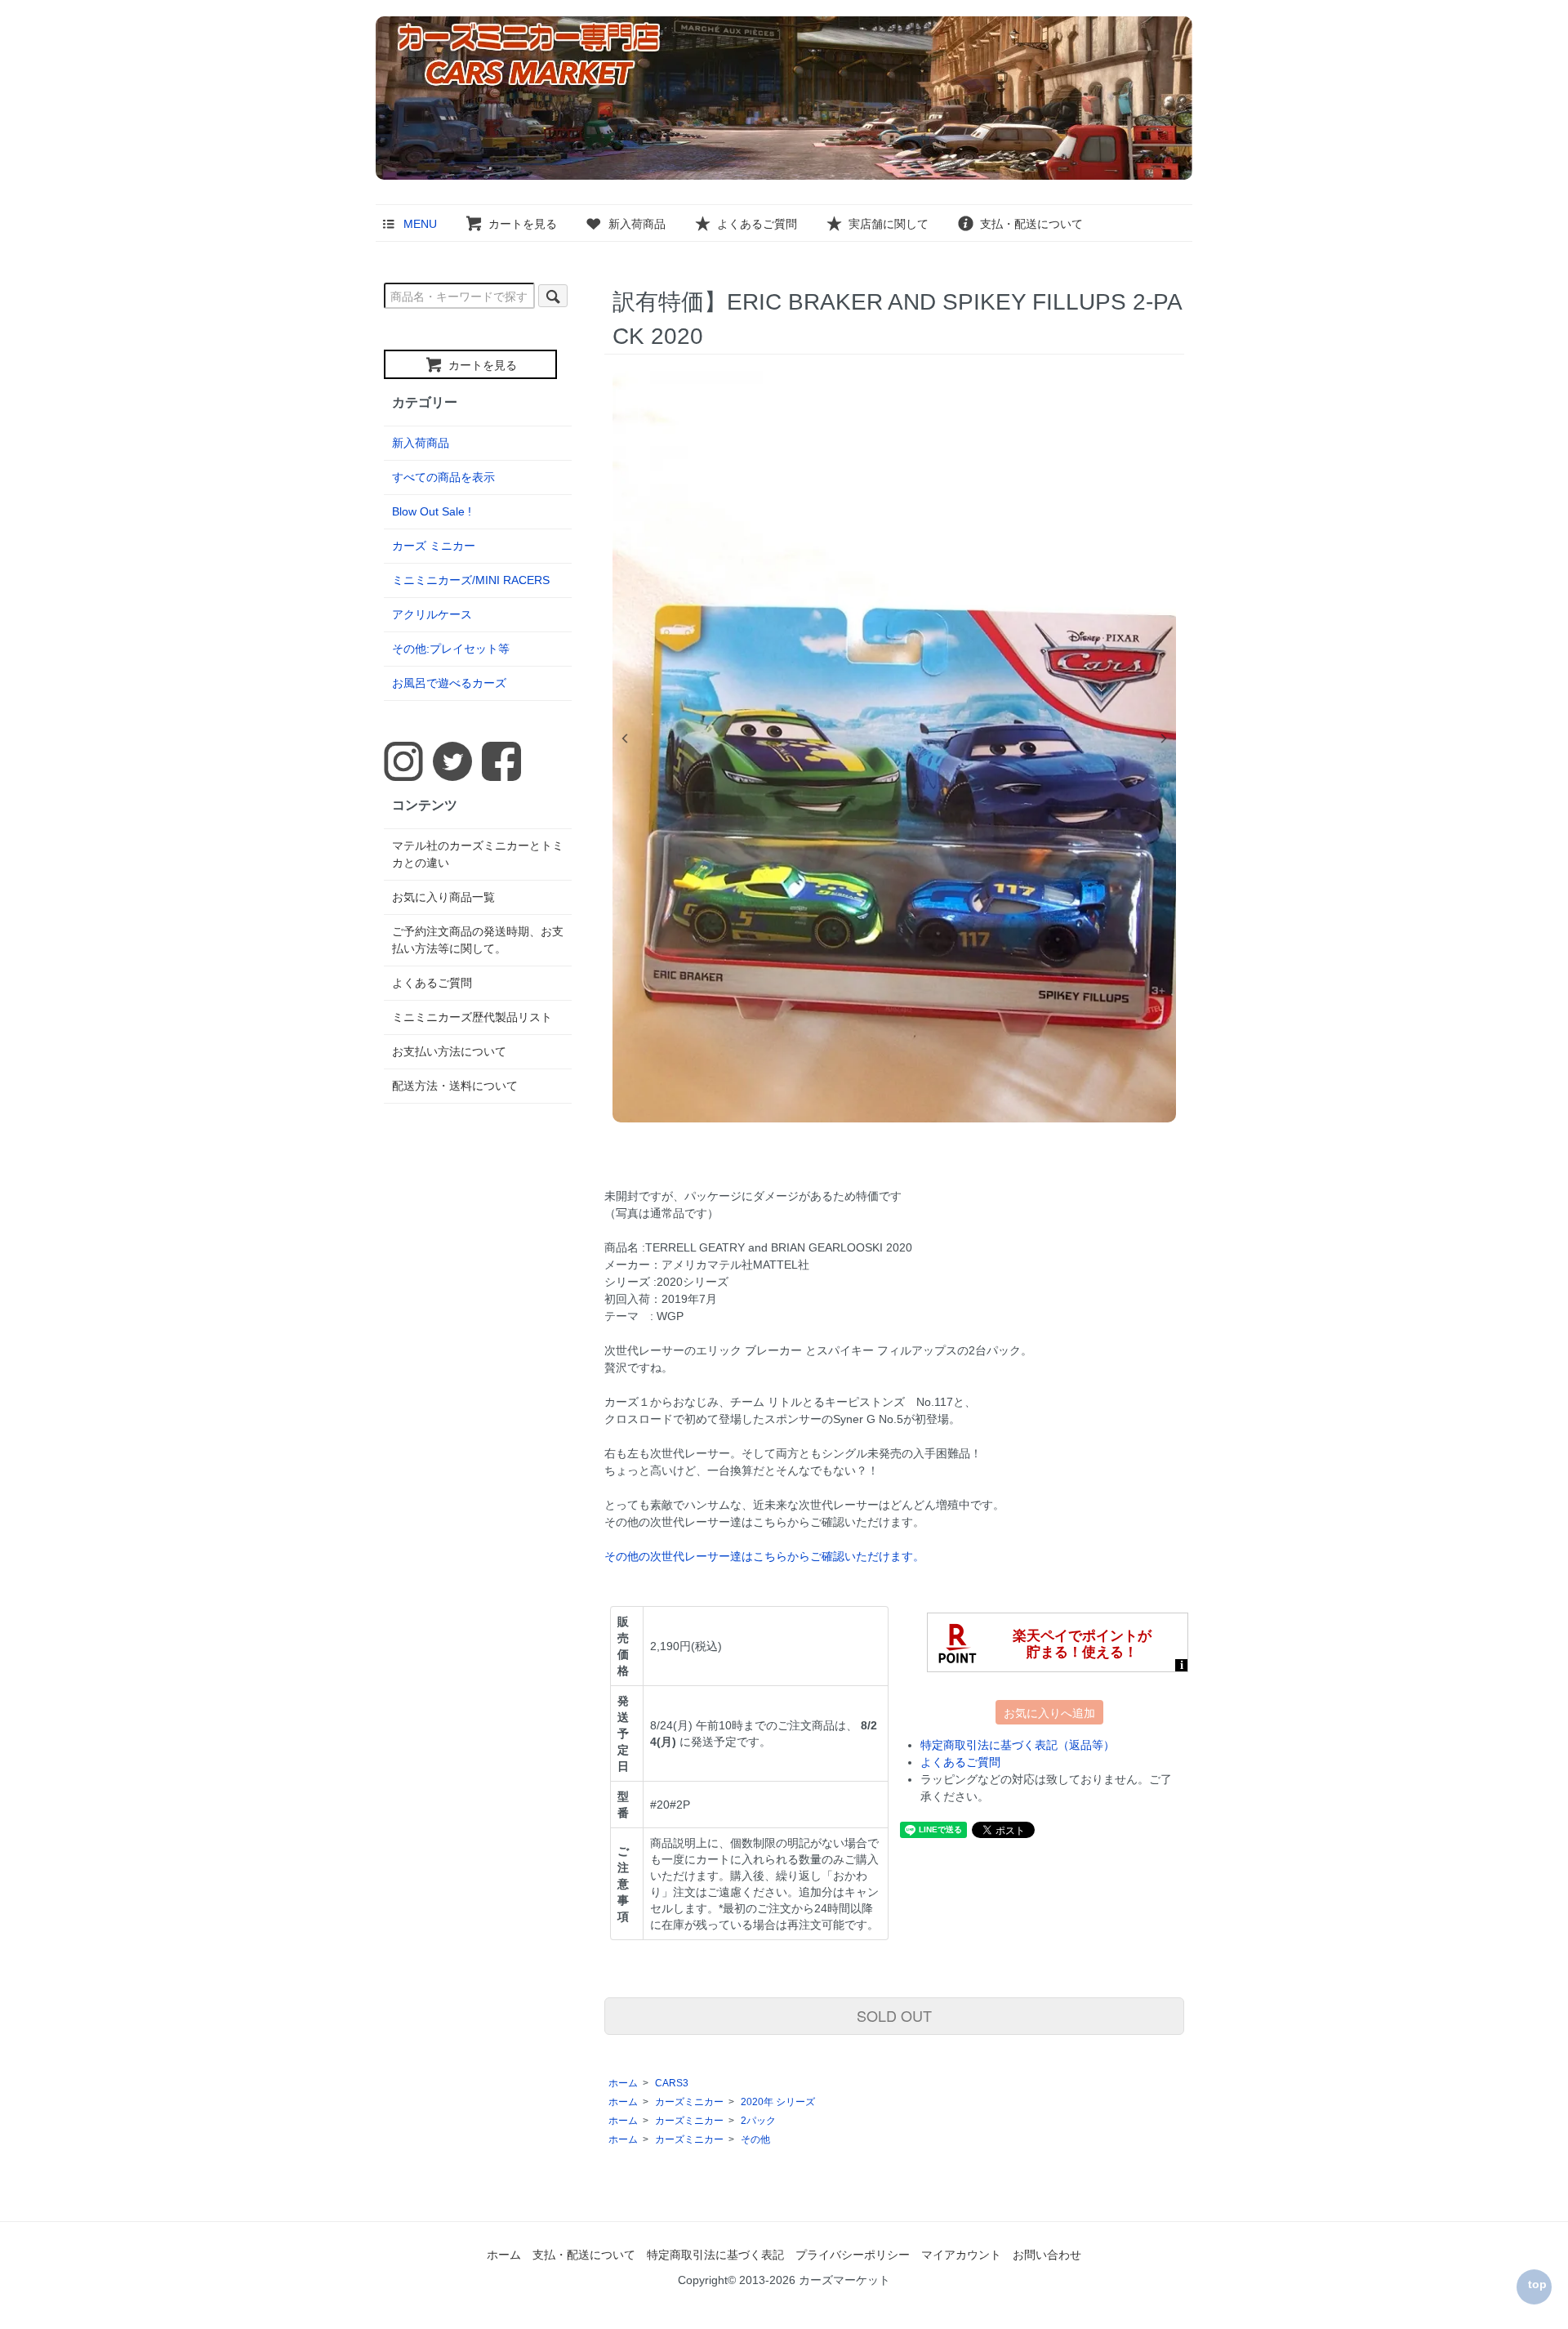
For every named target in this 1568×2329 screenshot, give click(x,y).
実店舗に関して (889, 224)
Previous (625, 738)
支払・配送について (1031, 224)
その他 (755, 2139)
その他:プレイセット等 (451, 649)
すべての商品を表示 (443, 477)
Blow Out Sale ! (432, 511)
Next (1164, 738)
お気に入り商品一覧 (443, 897)
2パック (758, 2121)
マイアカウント (961, 2255)
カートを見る (523, 224)
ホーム (623, 2083)
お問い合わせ (1047, 2255)
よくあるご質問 (757, 224)
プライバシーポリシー (853, 2255)
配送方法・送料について (455, 1086)
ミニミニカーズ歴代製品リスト (472, 1017)
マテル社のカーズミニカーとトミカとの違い (478, 854)
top (1537, 2284)
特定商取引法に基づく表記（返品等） (1018, 1745)
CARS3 (672, 2083)
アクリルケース (432, 614)
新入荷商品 (637, 224)
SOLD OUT (894, 2015)
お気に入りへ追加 (1049, 1712)
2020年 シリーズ (778, 2102)
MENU (420, 224)
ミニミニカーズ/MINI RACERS (471, 580)
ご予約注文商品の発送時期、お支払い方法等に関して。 (478, 940)
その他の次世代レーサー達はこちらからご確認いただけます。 (764, 1556)
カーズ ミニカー (434, 546)
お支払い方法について (449, 1051)
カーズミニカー (689, 2102)
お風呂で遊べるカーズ (449, 683)
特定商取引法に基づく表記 (715, 2255)
